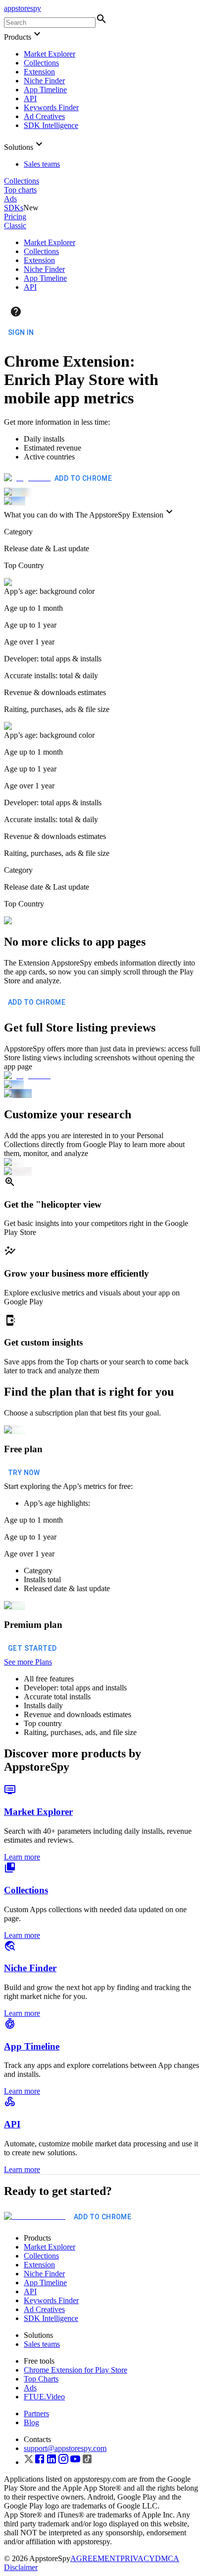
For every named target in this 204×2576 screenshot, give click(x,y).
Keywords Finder (51, 107)
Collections (41, 63)
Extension (39, 72)
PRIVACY (138, 2558)
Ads (10, 199)
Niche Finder (44, 81)
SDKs (14, 208)
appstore (23, 8)
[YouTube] (75, 2462)
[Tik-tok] (87, 2462)
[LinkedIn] (51, 2462)
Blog (31, 2422)
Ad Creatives (44, 116)
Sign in (21, 332)
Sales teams (42, 164)
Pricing (15, 217)
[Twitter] (29, 2462)
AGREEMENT (95, 2558)
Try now (24, 1473)
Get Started (32, 1648)
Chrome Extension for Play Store (76, 2370)
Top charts (20, 190)
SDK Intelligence (51, 125)
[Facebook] (40, 2462)
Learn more (22, 1857)
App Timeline (45, 90)
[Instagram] (63, 2462)
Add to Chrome (83, 478)
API (30, 98)
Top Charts (41, 2379)
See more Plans (28, 1662)
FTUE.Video (44, 2397)
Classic (15, 225)
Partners (36, 2414)
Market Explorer (50, 54)
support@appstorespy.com (65, 2448)
